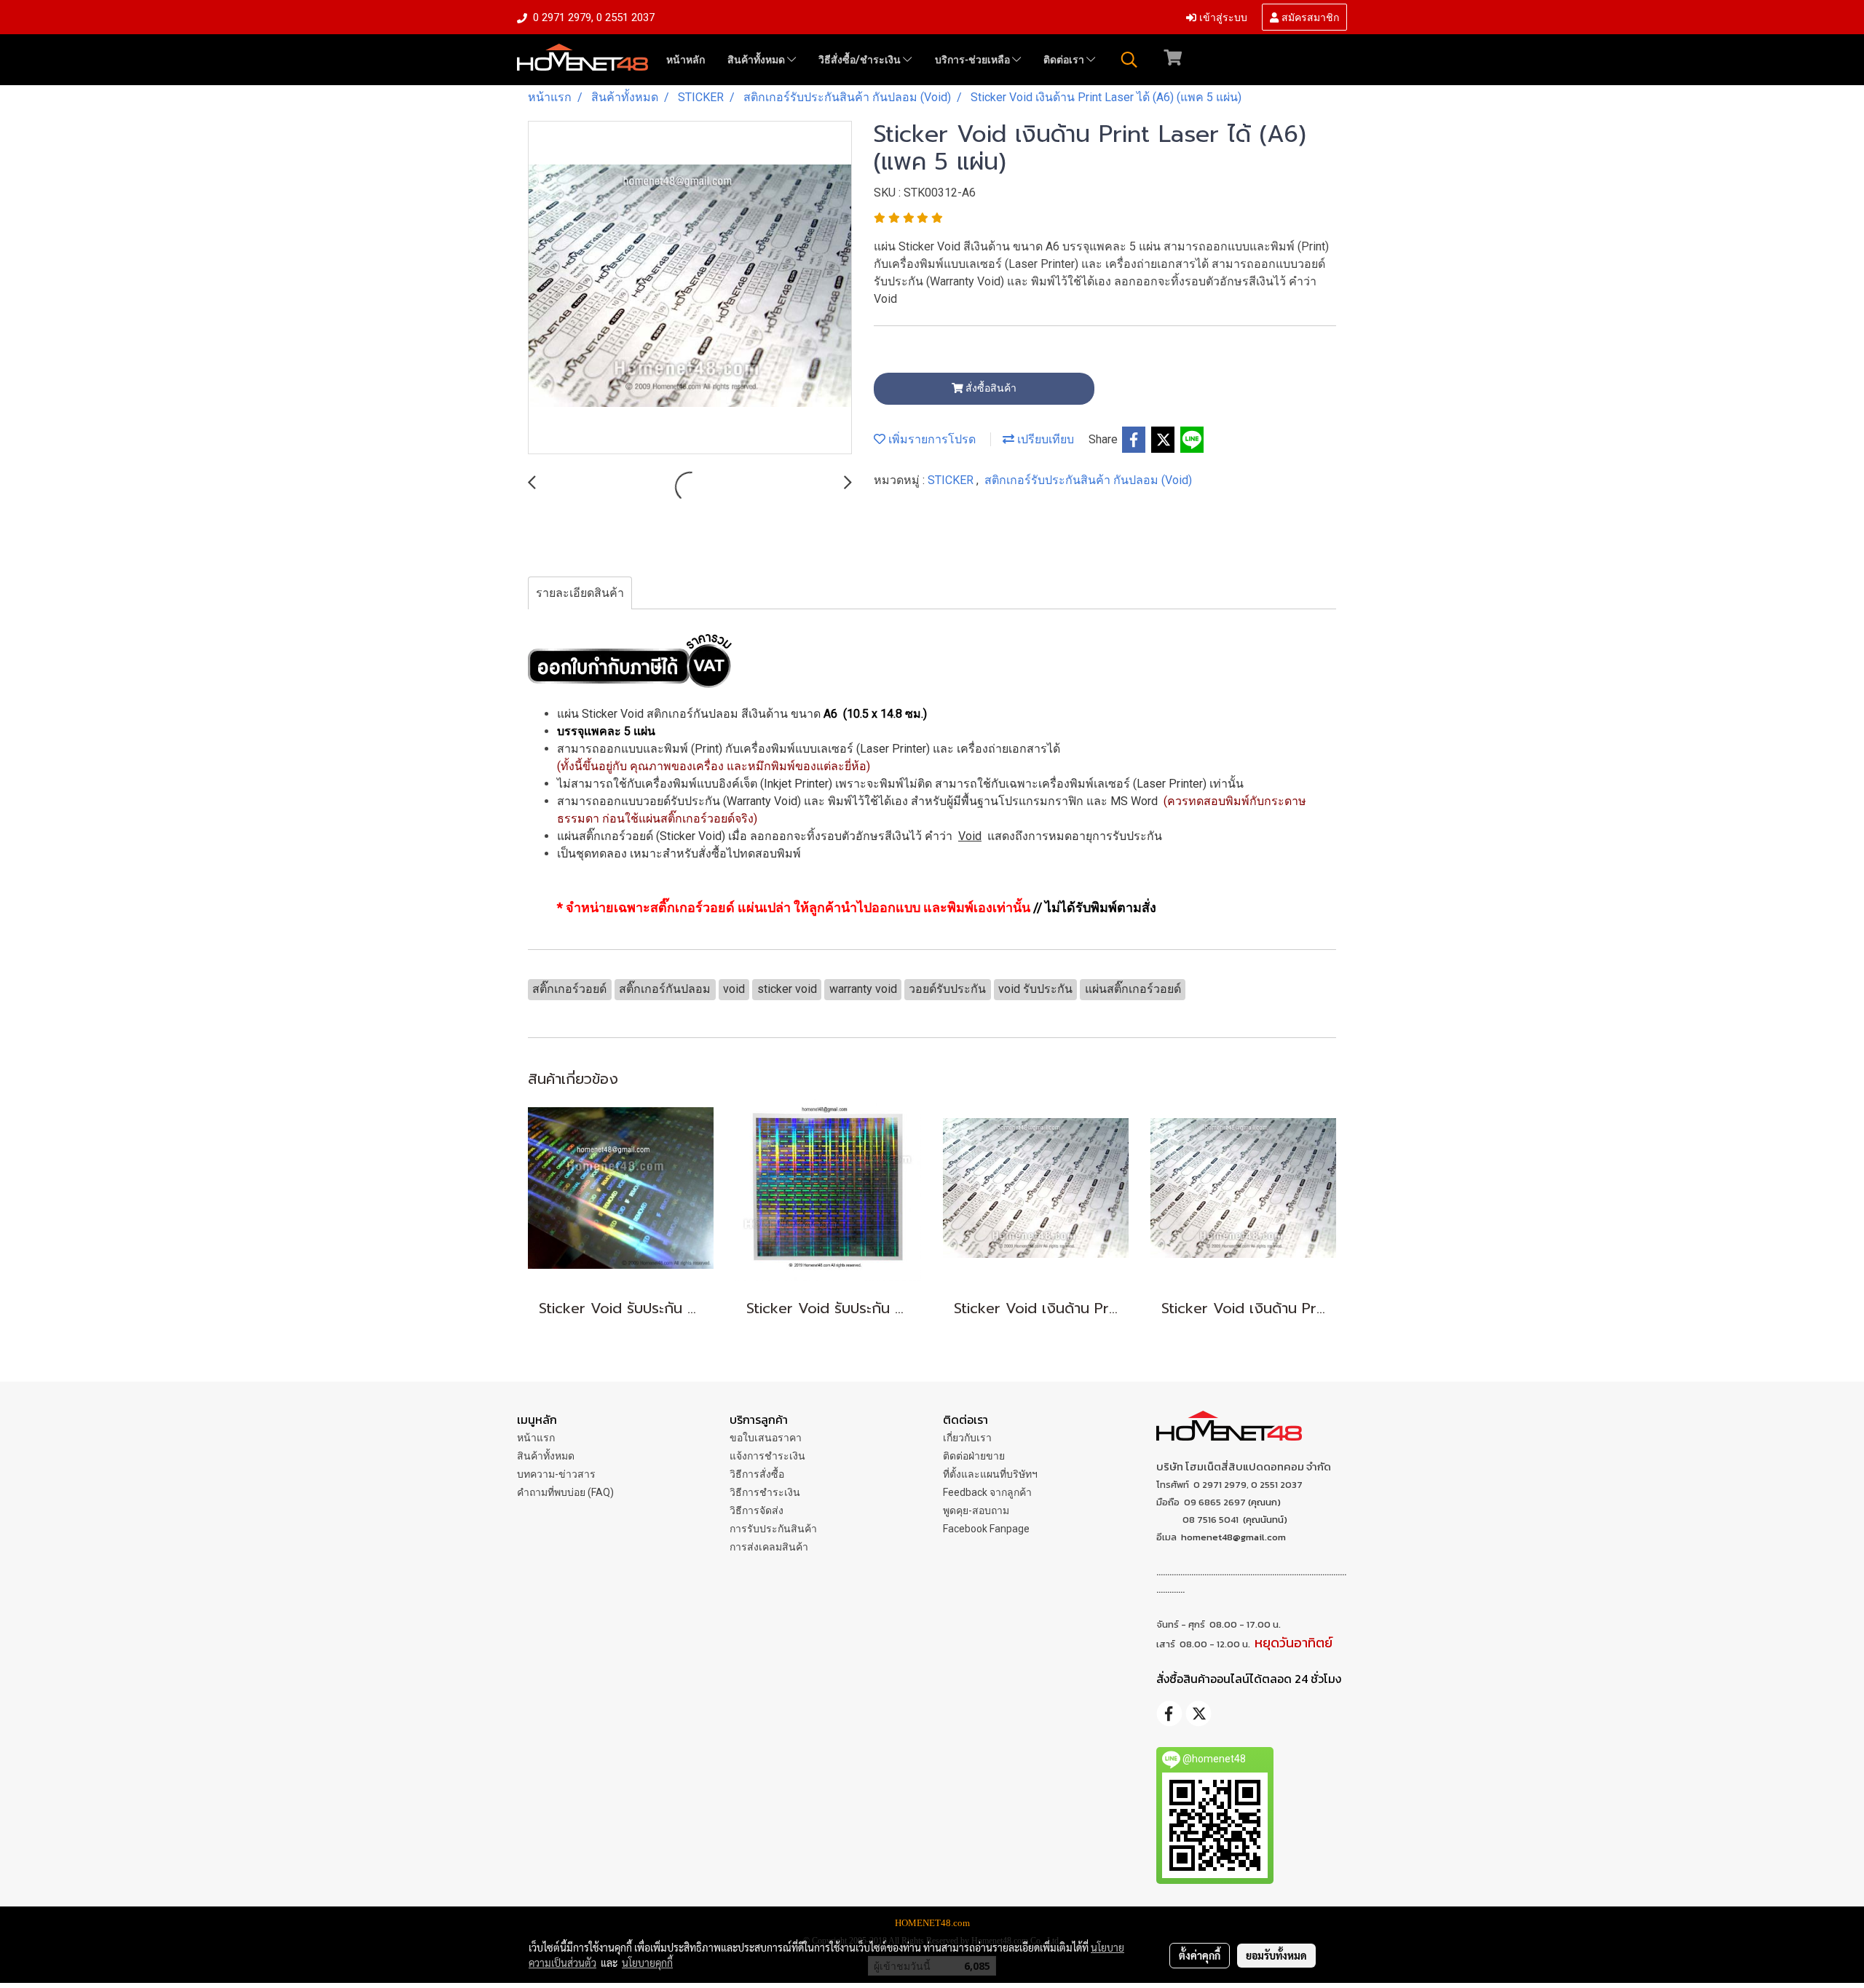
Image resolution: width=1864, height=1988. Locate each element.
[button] (1129, 60)
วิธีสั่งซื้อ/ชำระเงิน (861, 60)
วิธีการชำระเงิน (765, 1492)
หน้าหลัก (686, 60)
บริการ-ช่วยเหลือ (974, 60)
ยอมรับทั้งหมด (1276, 1955)
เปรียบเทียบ (1044, 439)
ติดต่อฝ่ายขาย (974, 1456)
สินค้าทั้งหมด (757, 60)
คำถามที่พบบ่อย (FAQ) (565, 1492)
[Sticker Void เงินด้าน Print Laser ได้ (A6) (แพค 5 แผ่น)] (690, 288)
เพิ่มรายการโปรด (931, 439)
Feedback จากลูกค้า (987, 1492)
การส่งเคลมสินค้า (769, 1547)
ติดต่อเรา (1065, 60)
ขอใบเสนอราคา (766, 1438)
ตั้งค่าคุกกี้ (1200, 1955)
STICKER (952, 480)
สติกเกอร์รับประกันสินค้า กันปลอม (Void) (1088, 480)
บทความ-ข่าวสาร (556, 1474)
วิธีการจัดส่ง (757, 1510)
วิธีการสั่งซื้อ (757, 1474)
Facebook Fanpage (986, 1529)
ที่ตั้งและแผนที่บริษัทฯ (990, 1474)
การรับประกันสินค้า (773, 1529)
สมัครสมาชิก (1309, 16)
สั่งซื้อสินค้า (990, 388)
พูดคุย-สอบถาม (976, 1510)
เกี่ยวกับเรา (967, 1438)
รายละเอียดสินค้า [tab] (580, 593)
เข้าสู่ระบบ (1222, 16)
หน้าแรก (536, 1438)
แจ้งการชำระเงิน (767, 1456)
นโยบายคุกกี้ (647, 1963)
